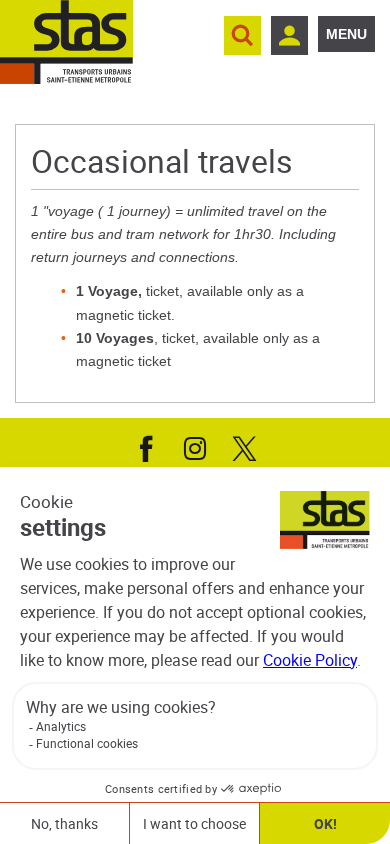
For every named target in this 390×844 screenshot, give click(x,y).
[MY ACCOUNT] (289, 35)
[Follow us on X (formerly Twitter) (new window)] (244, 447)
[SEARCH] (242, 35)
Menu (346, 34)
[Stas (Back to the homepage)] (66, 42)
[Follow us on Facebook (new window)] (146, 447)
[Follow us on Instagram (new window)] (195, 447)
